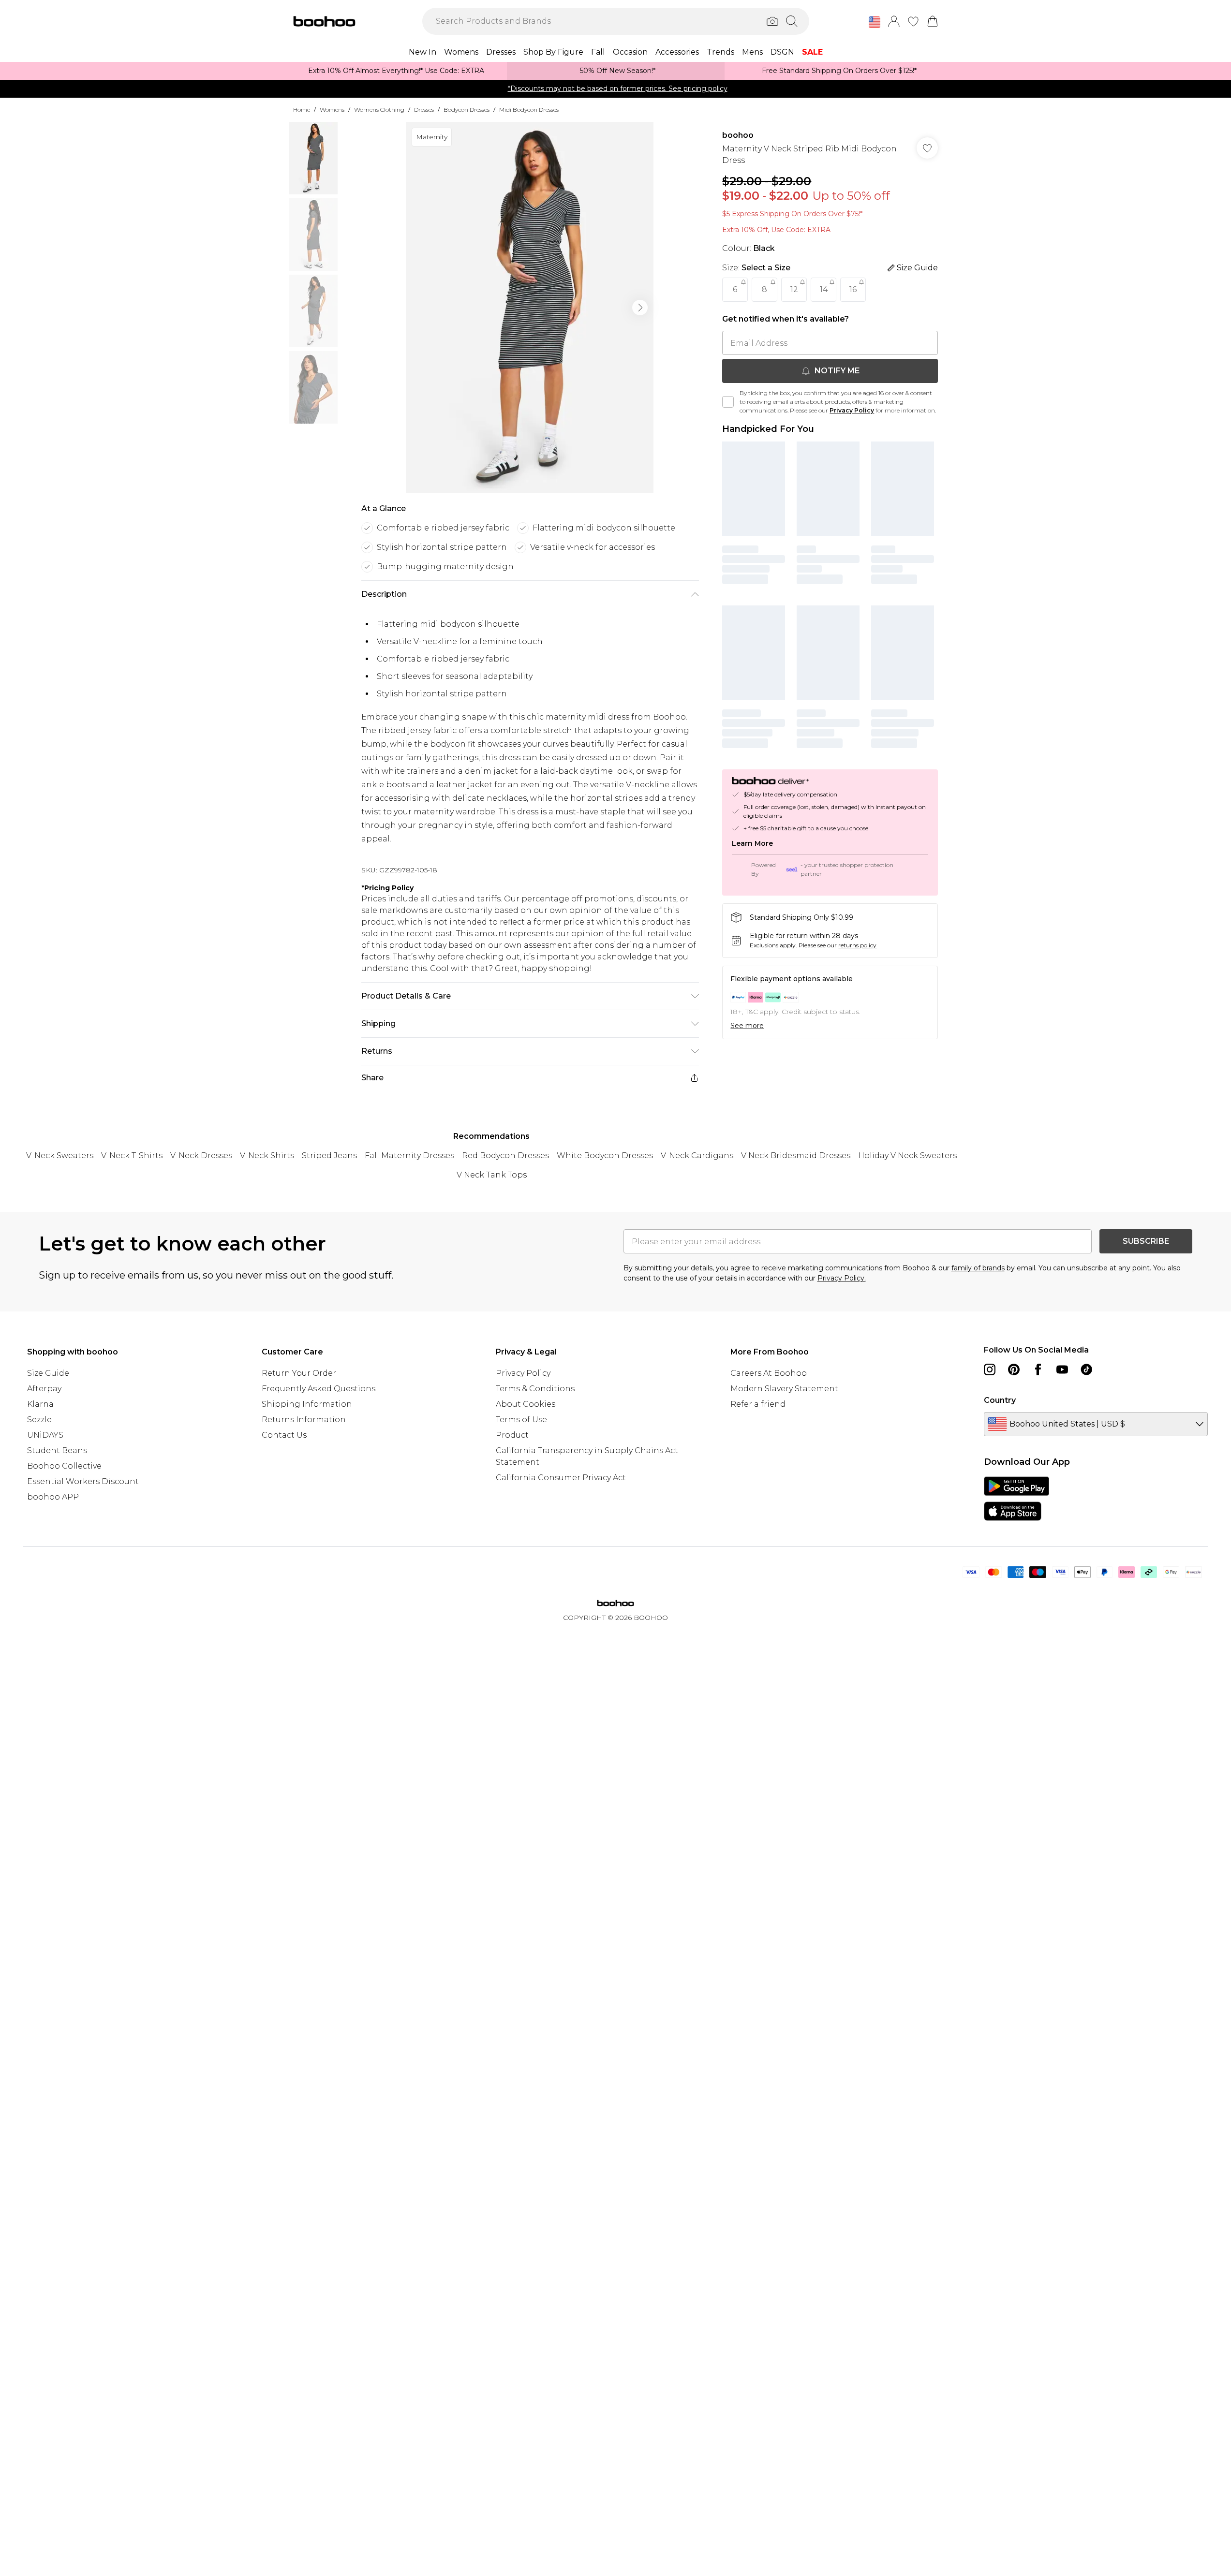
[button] (875, 22)
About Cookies (526, 1404)
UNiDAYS (45, 1435)
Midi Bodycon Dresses (529, 110)
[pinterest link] (1014, 1369)
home (302, 110)
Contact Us (284, 1435)
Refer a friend (758, 1404)
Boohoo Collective (64, 1466)
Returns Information (304, 1420)
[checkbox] (728, 402)
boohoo (738, 135)
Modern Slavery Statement (784, 1389)
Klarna (40, 1404)
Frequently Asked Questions (319, 1389)
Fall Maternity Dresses (409, 1156)
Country (1000, 1400)
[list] (530, 308)
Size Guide (48, 1373)
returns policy (857, 945)
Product (512, 1435)
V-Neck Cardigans (697, 1156)
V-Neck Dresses (201, 1156)
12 (794, 289)
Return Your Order (299, 1373)
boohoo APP (53, 1497)
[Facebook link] (1038, 1369)
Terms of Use (521, 1420)
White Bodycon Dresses (605, 1156)
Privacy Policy (852, 410)
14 (824, 289)
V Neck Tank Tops (492, 1175)
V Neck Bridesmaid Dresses (796, 1156)
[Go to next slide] (640, 308)
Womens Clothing (379, 110)
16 (853, 289)
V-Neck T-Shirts (132, 1156)
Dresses (424, 110)
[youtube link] (1062, 1369)
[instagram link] (990, 1369)
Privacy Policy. (842, 1278)
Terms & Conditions (535, 1389)
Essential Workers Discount (83, 1481)
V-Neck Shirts (267, 1156)
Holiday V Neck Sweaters (907, 1156)
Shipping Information (307, 1404)
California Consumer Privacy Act (561, 1478)
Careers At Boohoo (769, 1373)
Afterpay (44, 1389)
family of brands (978, 1268)
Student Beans (57, 1450)
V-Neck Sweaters (60, 1156)
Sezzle (39, 1420)
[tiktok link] (1086, 1369)
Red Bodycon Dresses (505, 1156)
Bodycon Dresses (467, 110)
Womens (332, 110)
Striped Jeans (329, 1156)
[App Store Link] (1016, 1499)
